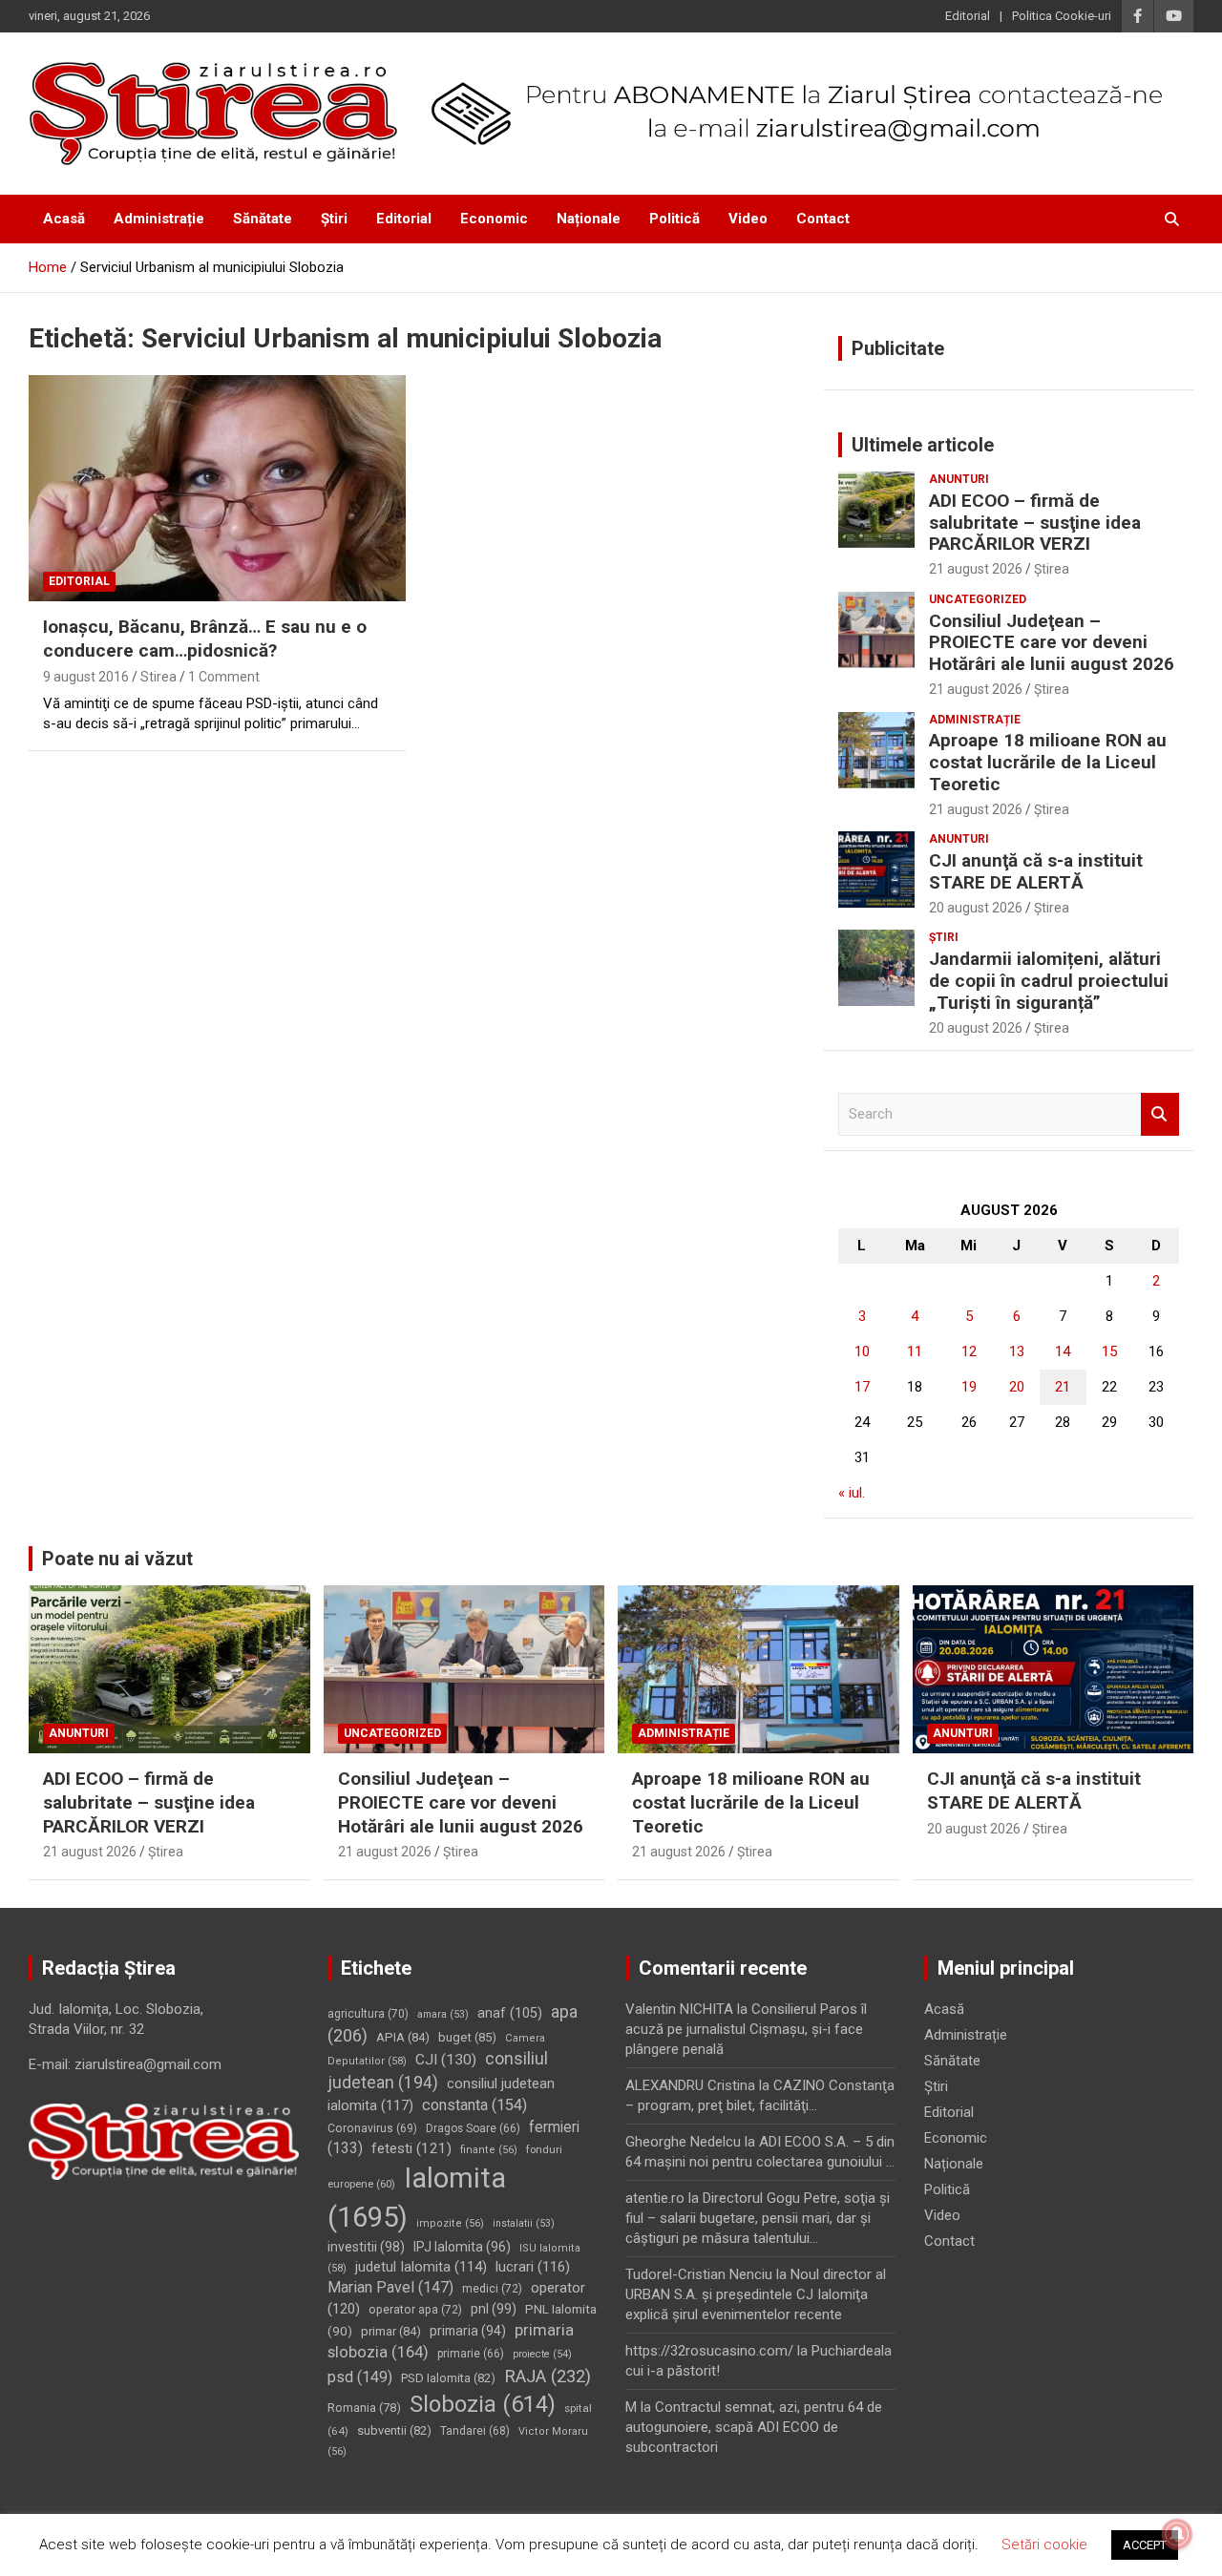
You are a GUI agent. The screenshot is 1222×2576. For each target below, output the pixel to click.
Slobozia (483, 2404)
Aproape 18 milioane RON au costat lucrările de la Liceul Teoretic (1048, 762)
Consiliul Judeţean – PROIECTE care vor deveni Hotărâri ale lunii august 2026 (1052, 643)
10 (862, 1351)
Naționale (589, 219)
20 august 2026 (976, 908)
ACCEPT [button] (1145, 2545)
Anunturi (959, 479)
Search (1160, 1114)
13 (1017, 1351)
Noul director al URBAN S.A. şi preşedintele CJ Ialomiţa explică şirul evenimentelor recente (756, 2294)
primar (391, 2331)
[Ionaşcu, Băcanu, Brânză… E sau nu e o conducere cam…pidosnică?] (217, 489)
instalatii (524, 2223)
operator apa (415, 2310)
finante (489, 2150)
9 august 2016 (86, 677)
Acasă (64, 219)
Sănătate (263, 219)
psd (360, 2377)
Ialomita (417, 2198)
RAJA (548, 2377)
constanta (474, 2105)
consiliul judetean (438, 2071)
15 (1109, 1351)
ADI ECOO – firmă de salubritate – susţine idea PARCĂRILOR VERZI (1035, 523)
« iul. (852, 1493)
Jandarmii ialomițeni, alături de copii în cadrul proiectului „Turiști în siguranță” (1049, 981)
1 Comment (224, 677)
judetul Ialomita (421, 2267)
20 (1017, 1387)
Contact (823, 219)
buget (467, 2037)
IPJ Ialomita (462, 2247)
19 (969, 1387)
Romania (364, 2408)
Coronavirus (372, 2128)
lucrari (533, 2267)
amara (443, 2014)
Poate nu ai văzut (117, 1559)
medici (492, 2289)
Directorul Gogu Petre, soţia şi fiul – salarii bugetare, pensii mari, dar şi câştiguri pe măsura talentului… (758, 2218)
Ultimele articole (923, 445)
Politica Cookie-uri (1062, 16)
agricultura (368, 2014)
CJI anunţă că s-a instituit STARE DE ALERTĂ (1036, 871)
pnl (494, 2309)
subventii (394, 2430)
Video (748, 219)
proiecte (542, 2354)
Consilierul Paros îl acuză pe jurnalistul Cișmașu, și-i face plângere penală (746, 2029)
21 (1063, 1387)
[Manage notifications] (1177, 2534)
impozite (450, 2223)
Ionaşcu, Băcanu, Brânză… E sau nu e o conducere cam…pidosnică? (205, 639)
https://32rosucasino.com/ (709, 2351)
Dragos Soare (473, 2128)
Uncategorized (978, 599)
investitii (366, 2247)
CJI (446, 2060)
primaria (468, 2331)
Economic (494, 219)
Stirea (158, 677)
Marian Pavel (390, 2287)
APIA (403, 2037)
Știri (334, 219)
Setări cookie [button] (1044, 2545)
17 (862, 1387)
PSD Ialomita (448, 2378)
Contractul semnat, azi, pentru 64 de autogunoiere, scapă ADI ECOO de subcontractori (754, 2427)
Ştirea (1052, 569)
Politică (674, 219)
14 (1063, 1351)
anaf (510, 2013)
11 (915, 1351)
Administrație (159, 219)
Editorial (968, 16)
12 (969, 1351)
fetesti (411, 2148)
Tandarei (475, 2431)
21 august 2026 (976, 569)
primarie (471, 2354)
